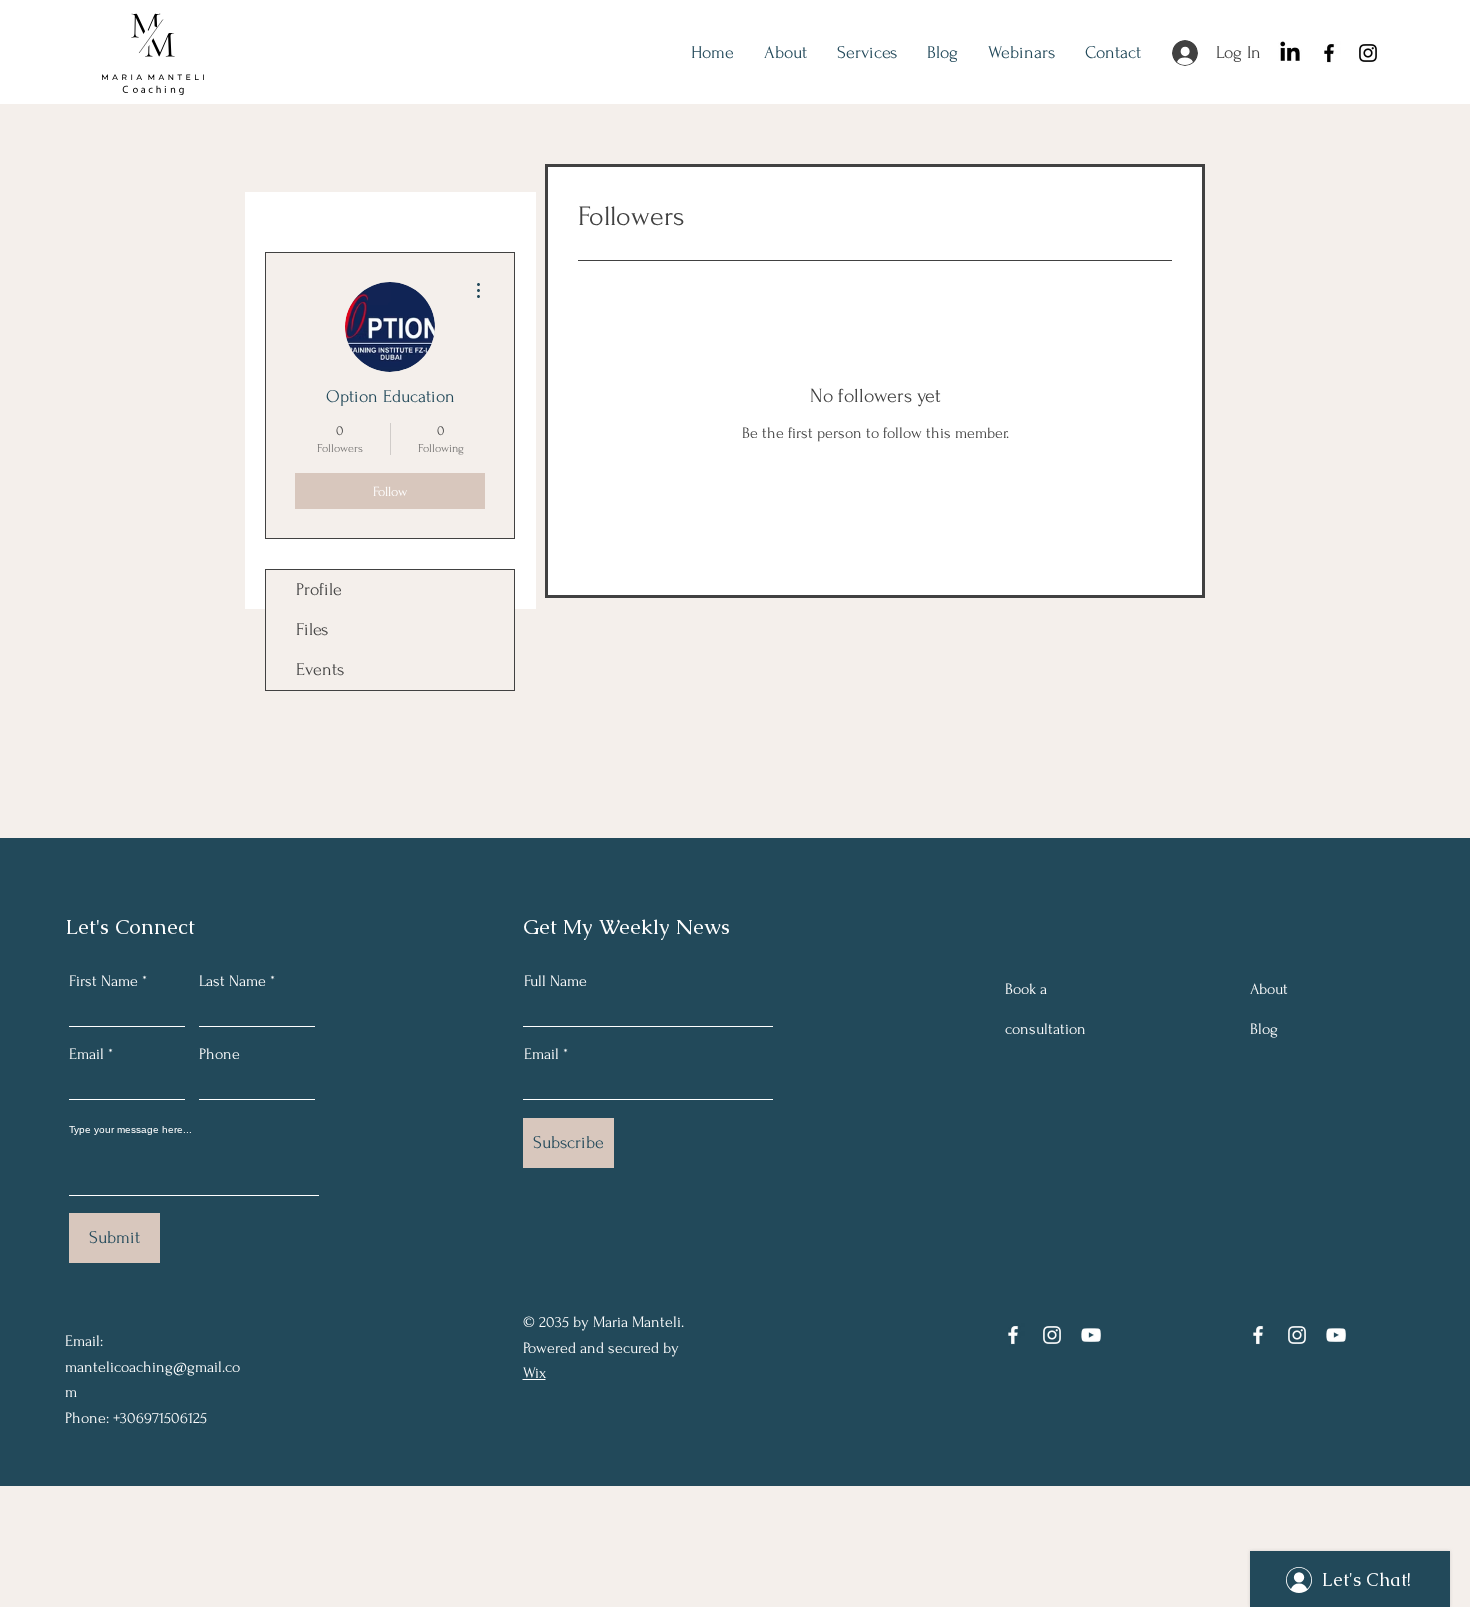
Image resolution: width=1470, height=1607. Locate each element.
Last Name (232, 981)
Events (320, 669)
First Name (103, 981)
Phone (219, 1054)
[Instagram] (1368, 53)
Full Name (555, 981)
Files (312, 629)
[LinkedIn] (1290, 53)
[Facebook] (1329, 53)
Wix (534, 1373)
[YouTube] (1091, 1335)
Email (86, 1054)
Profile (319, 589)
